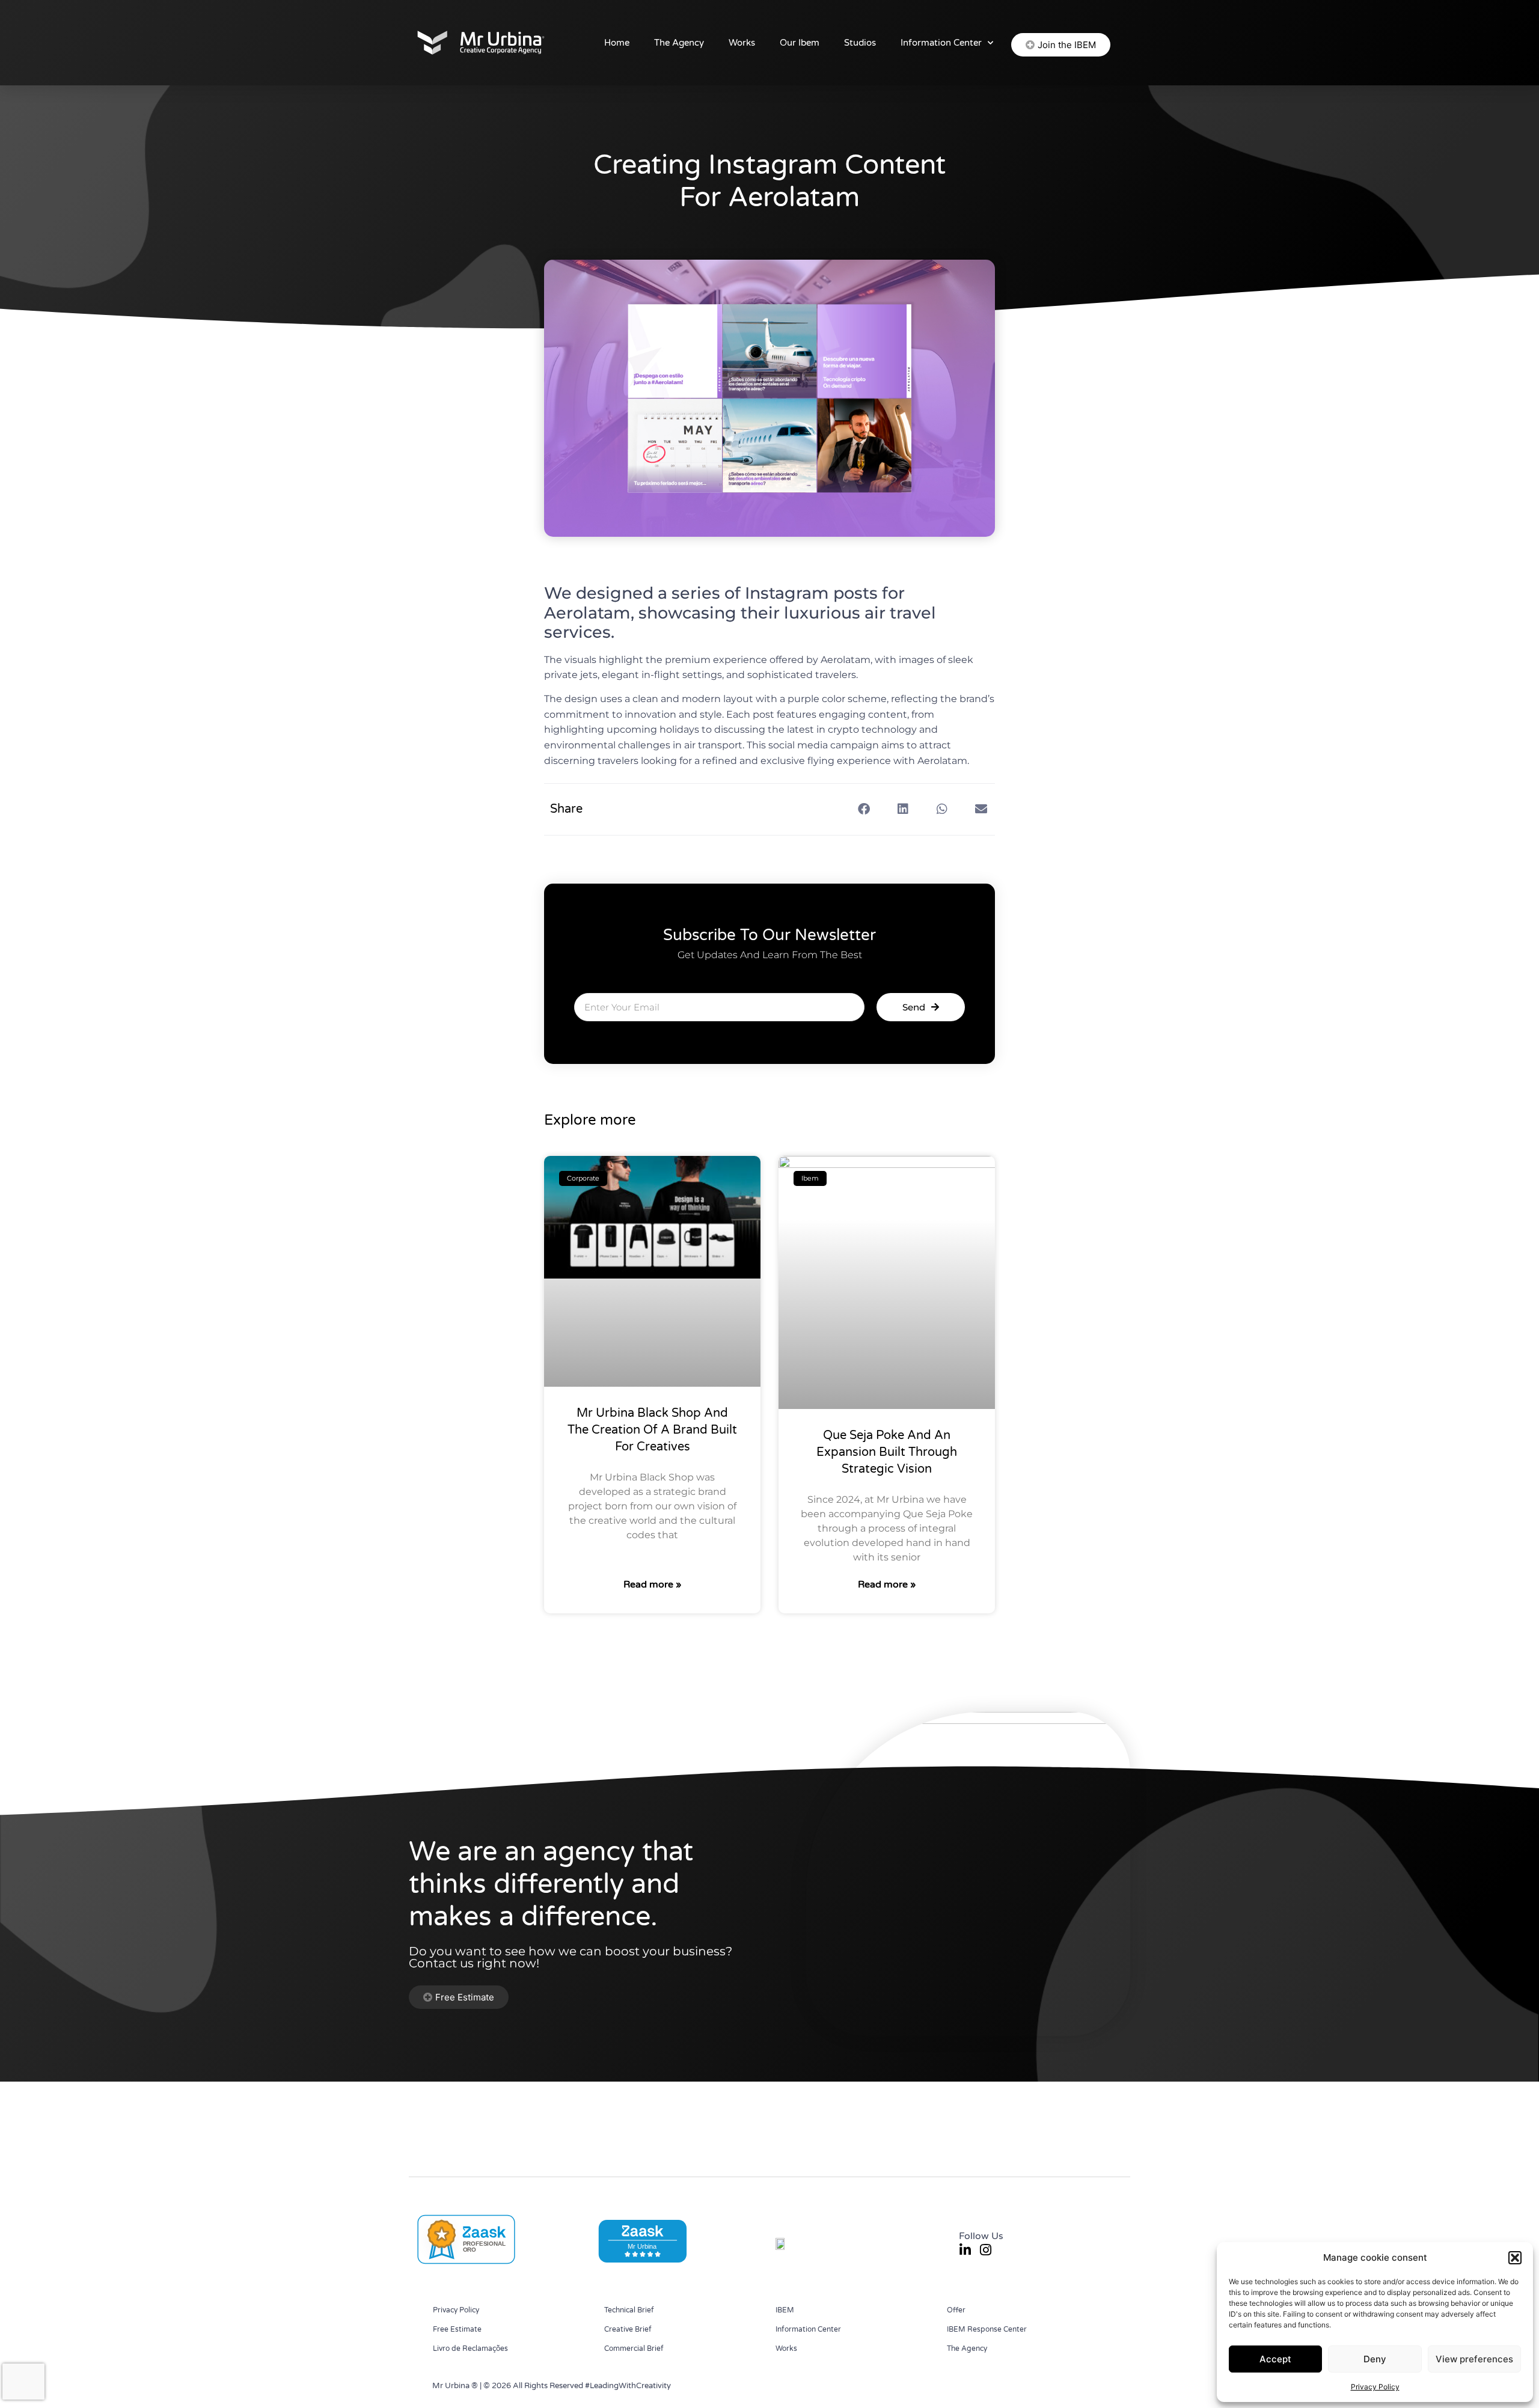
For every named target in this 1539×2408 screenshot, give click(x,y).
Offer (956, 2310)
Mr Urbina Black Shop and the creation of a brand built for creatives (652, 1430)
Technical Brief (629, 2310)
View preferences (1474, 2359)
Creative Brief (628, 2329)
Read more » (652, 1584)
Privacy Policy (1375, 2387)
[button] (1515, 2258)
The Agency (679, 43)
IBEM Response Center (987, 2329)
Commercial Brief (634, 2348)
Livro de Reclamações (470, 2348)
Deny (1375, 2359)
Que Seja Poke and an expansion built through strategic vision (887, 1452)
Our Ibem (800, 43)
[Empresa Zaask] (465, 2263)
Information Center (941, 43)
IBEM (785, 2310)
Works (742, 43)
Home (617, 43)
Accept (1275, 2359)
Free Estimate (457, 2329)
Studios (860, 43)
